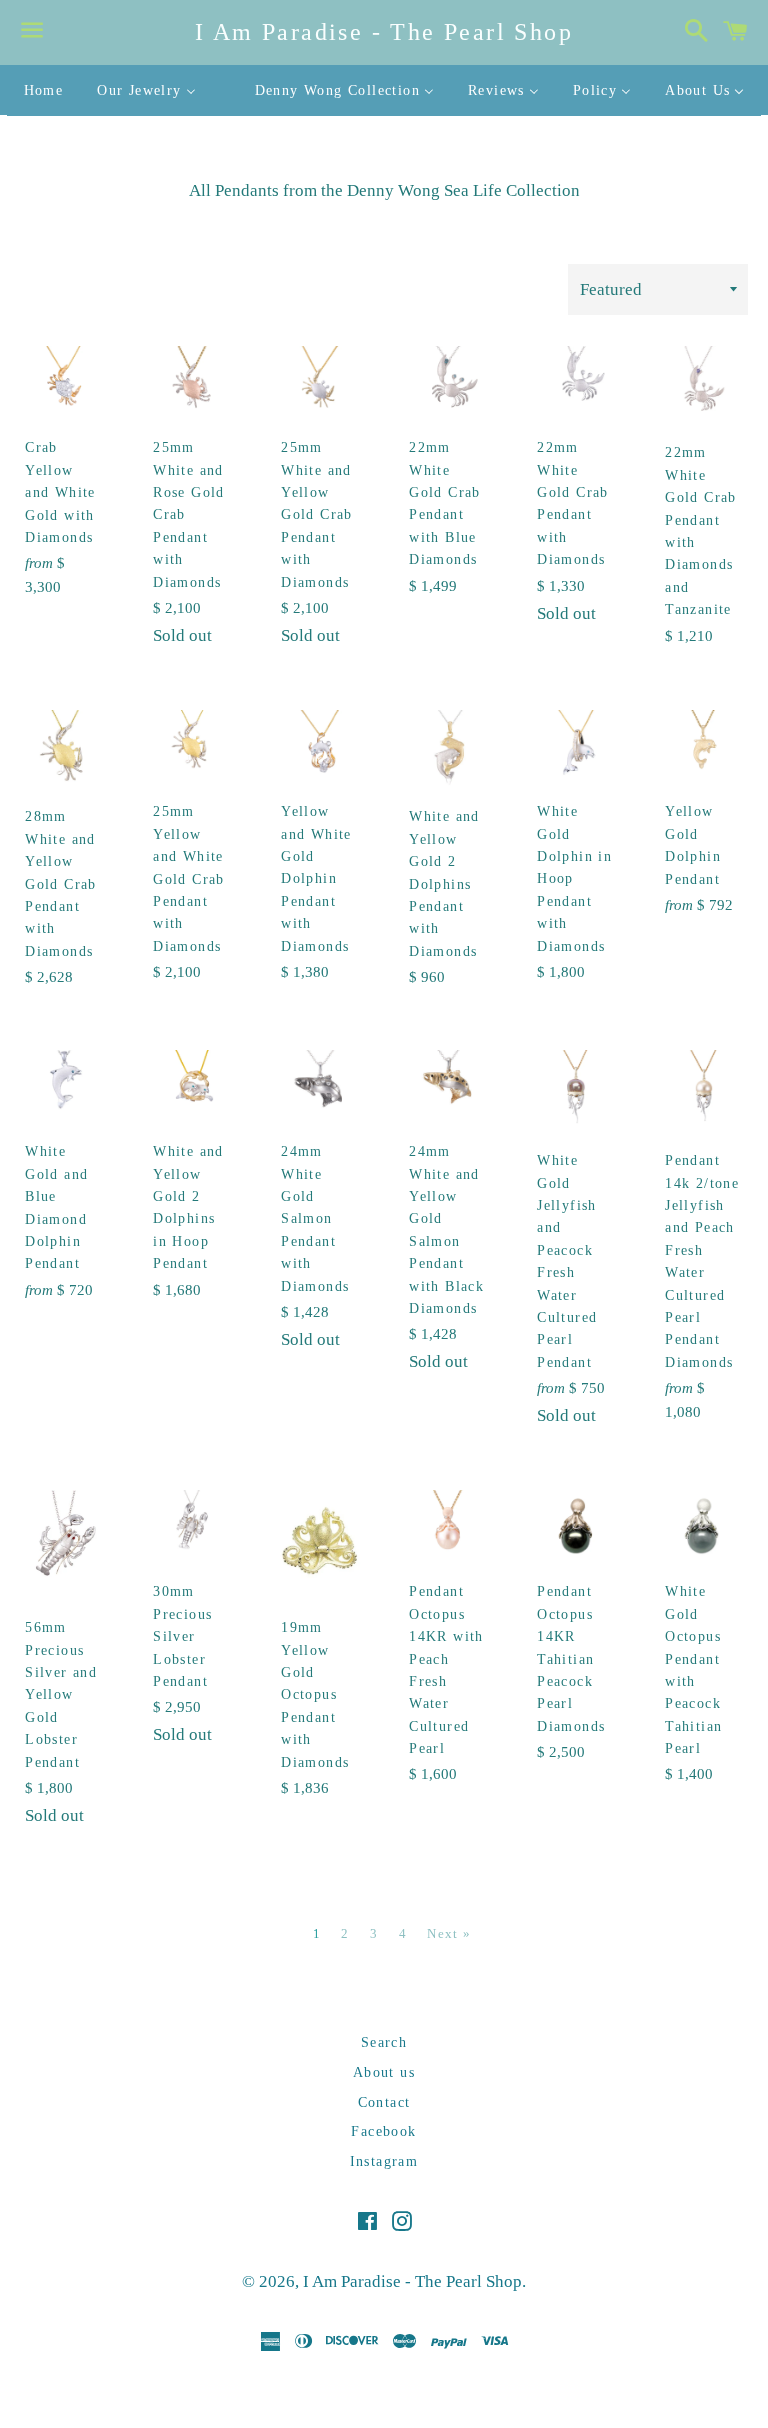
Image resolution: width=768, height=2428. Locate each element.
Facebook (383, 2131)
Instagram (384, 2161)
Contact (384, 2102)
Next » (449, 1933)
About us (384, 2072)
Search (384, 2042)
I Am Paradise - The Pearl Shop (384, 32)
